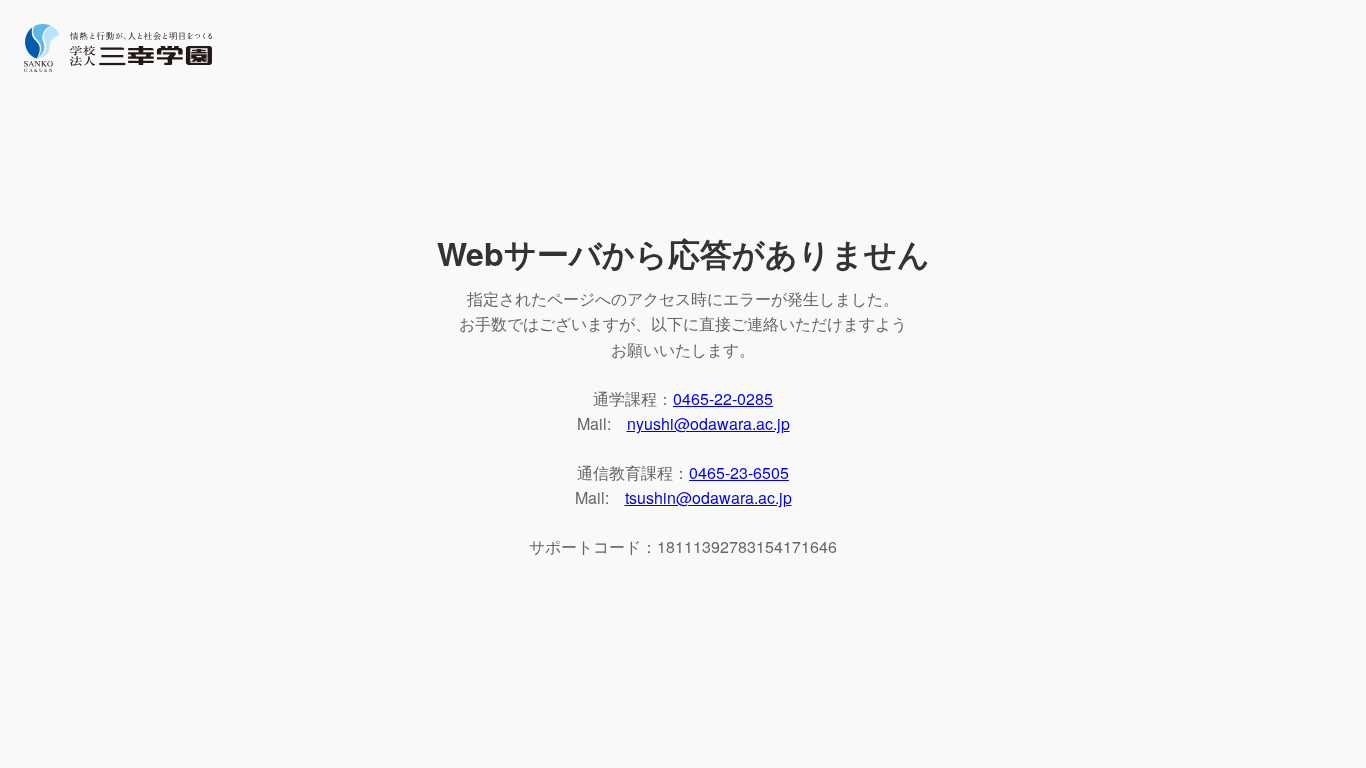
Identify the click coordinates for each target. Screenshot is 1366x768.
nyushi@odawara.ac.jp (708, 423)
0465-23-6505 (739, 472)
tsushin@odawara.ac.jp (708, 497)
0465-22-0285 (723, 398)
